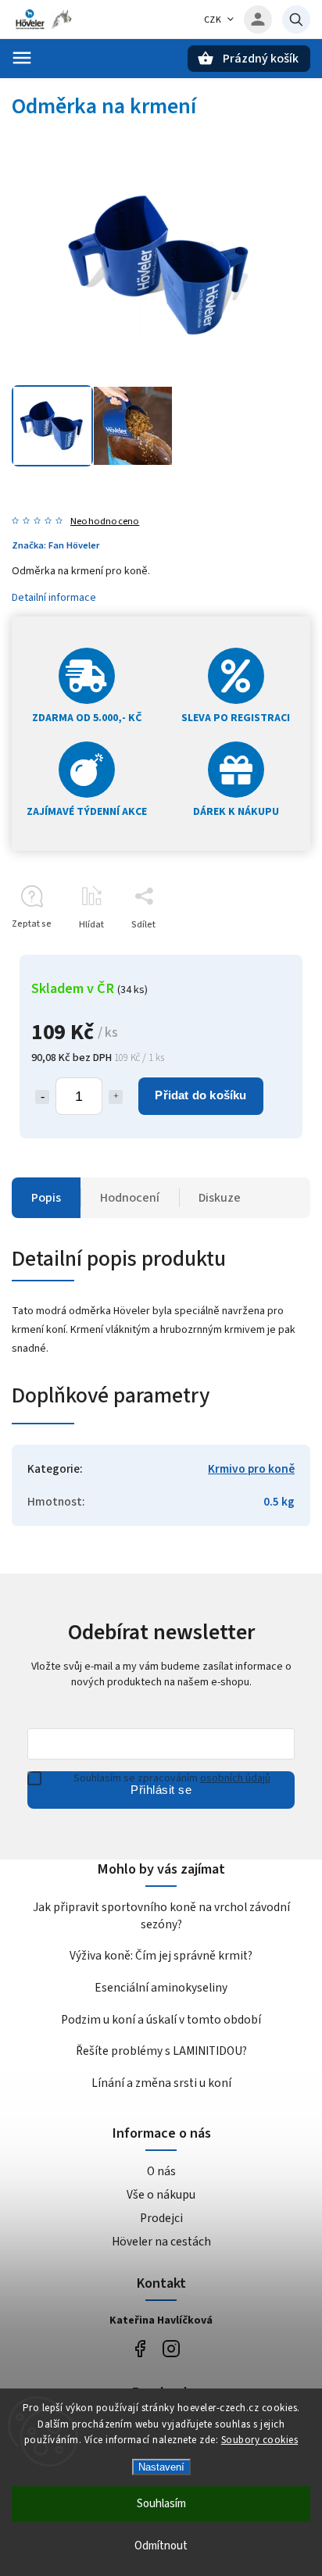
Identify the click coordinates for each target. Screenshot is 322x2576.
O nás (161, 2171)
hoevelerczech (171, 2349)
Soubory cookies (260, 2440)
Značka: (55, 545)
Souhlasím (161, 2504)
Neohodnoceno (105, 522)
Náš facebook (140, 2349)
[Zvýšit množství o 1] (116, 1097)
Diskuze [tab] (220, 1198)
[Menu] (22, 58)
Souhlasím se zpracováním (172, 1778)
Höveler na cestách (161, 2242)
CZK (213, 20)
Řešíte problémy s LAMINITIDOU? (161, 2051)
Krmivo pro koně (251, 1469)
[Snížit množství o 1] (42, 1097)
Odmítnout (161, 2546)
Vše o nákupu (161, 2195)
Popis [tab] (46, 1198)
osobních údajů (235, 1778)
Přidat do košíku (200, 1095)
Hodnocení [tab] (130, 1198)
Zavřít (262, 952)
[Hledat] (296, 20)
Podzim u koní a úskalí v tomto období (161, 2020)
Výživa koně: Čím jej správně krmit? (161, 1956)
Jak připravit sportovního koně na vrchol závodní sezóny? (161, 1916)
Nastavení (161, 2467)
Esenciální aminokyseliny (161, 1988)
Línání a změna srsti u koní (161, 2083)
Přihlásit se (161, 1790)
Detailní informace (54, 598)
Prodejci (161, 2218)
